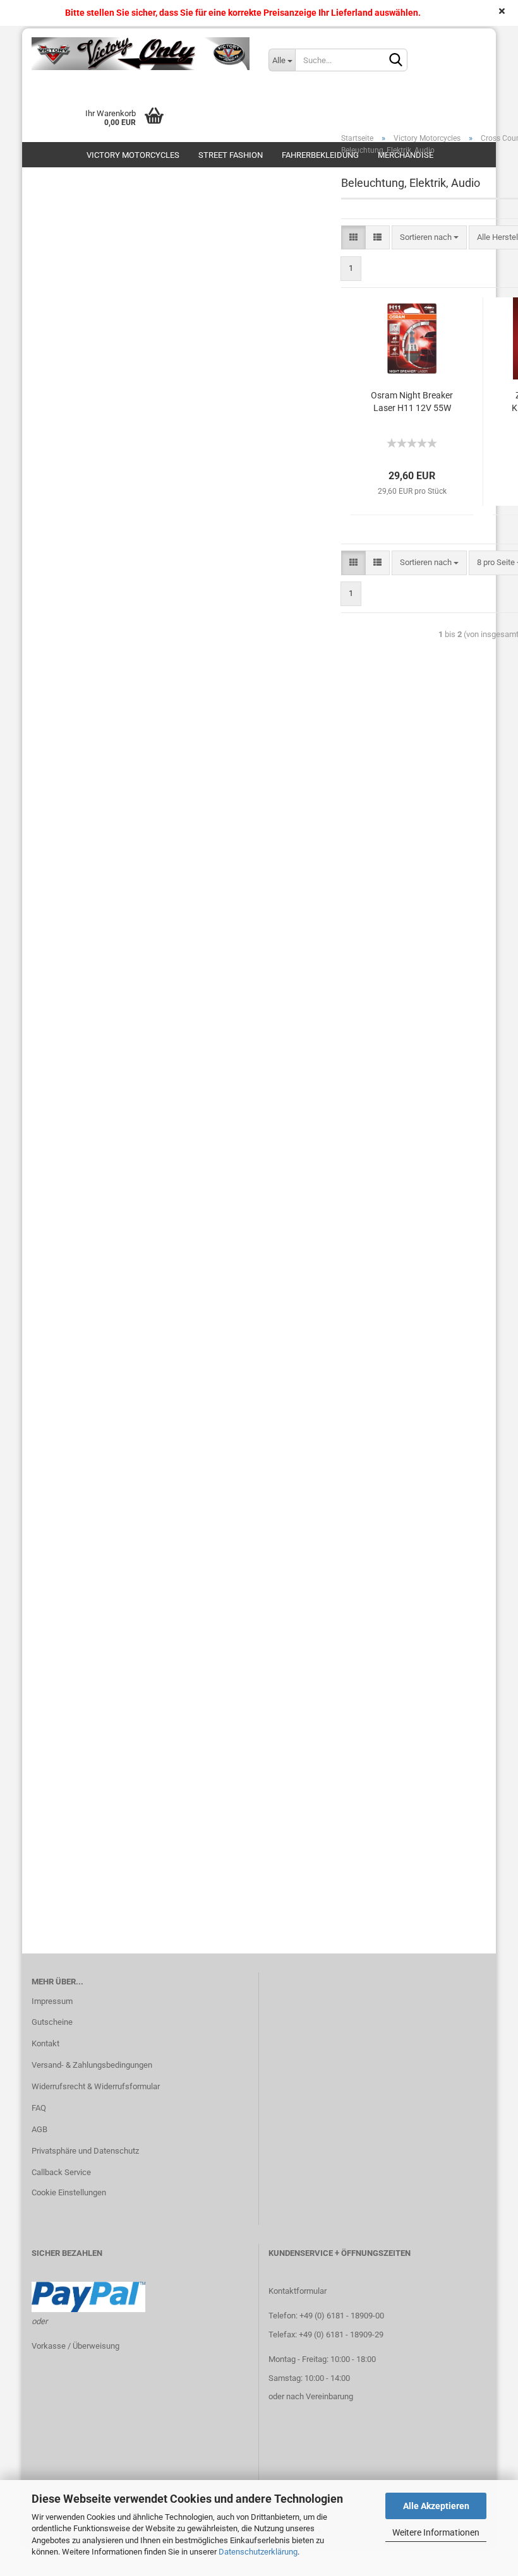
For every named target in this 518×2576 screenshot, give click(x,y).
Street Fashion (231, 155)
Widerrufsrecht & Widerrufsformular (96, 2086)
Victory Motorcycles (133, 155)
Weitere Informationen (436, 2532)
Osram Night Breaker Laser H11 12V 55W (412, 402)
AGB (39, 2129)
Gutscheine (52, 2022)
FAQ (39, 2108)
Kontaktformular (298, 2291)
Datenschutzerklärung (258, 2552)
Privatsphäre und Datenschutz (85, 2151)
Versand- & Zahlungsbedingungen (92, 2065)
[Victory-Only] (141, 54)
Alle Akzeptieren (436, 2506)
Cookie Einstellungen (69, 2192)
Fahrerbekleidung (320, 155)
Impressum (52, 2001)
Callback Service (61, 2172)
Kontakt (45, 2043)
